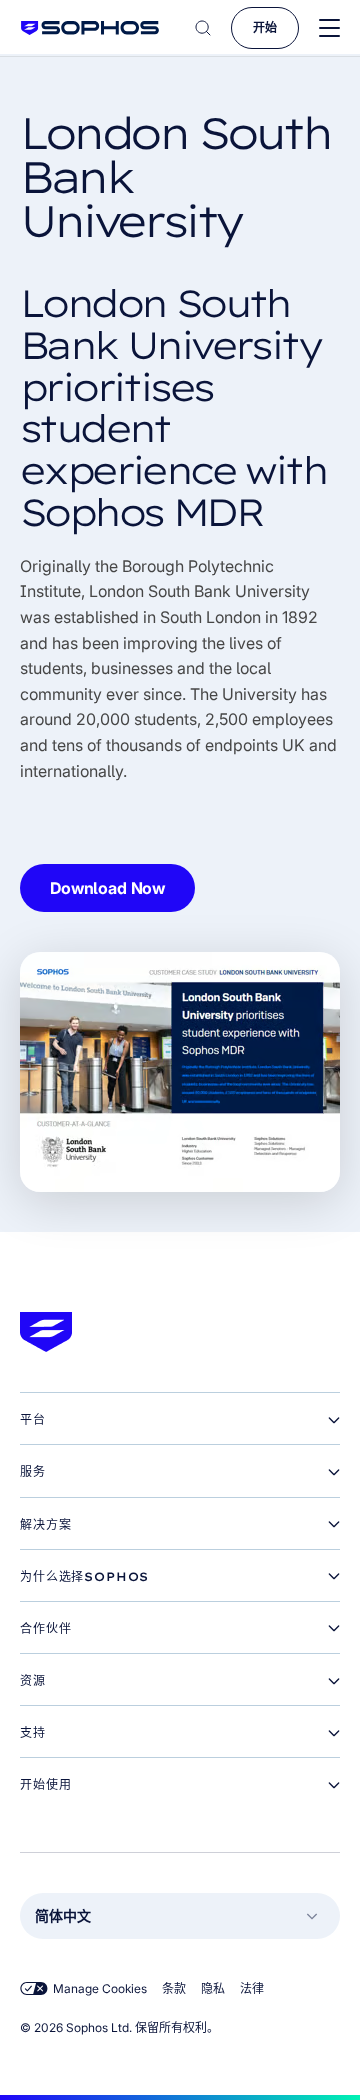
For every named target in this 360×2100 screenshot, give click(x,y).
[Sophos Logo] (90, 27)
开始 (265, 27)
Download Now (107, 888)
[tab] (180, 1420)
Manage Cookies (100, 1988)
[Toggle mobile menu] (329, 28)
